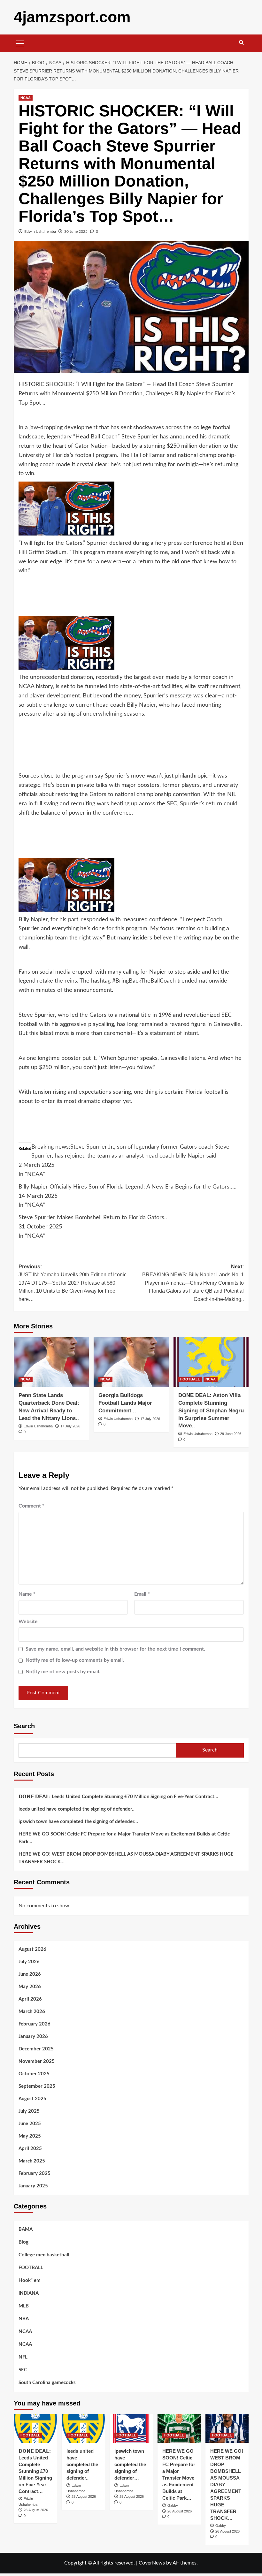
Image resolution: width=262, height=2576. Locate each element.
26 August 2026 (180, 2511)
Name (27, 1594)
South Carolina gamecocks (47, 2383)
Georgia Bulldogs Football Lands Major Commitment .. (125, 1403)
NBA (24, 2319)
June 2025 (30, 2124)
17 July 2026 (70, 1426)
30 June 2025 (76, 232)
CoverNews (152, 2563)
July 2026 (29, 1962)
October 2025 (34, 2074)
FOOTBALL (190, 1379)
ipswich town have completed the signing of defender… (78, 1822)
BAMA (26, 2229)
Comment (31, 1506)
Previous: (73, 1283)
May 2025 (30, 2136)
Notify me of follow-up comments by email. (75, 1660)
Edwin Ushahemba (40, 232)
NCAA (26, 98)
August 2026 (32, 1949)
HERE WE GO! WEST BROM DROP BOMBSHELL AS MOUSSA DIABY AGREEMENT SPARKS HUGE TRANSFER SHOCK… (126, 1858)
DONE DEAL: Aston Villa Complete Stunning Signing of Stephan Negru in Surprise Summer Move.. (211, 1410)
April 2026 (30, 1999)
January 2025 (33, 2186)
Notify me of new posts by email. (63, 1672)
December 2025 (36, 2049)
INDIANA (29, 2293)
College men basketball (44, 2255)
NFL (23, 2357)
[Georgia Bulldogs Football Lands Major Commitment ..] (131, 1362)
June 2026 (30, 1974)
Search (24, 1726)
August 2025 (32, 2099)
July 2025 (29, 2111)
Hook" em (30, 2280)
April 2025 (30, 2149)
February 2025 (35, 2173)
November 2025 (37, 2061)
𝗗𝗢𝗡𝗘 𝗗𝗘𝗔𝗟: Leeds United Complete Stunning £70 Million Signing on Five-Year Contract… (118, 1797)
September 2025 (37, 2086)
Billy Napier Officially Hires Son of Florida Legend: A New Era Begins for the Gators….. (127, 1187)
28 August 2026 (36, 2510)
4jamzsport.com (72, 17)
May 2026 (30, 1987)
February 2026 (35, 2024)
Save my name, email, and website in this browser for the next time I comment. (115, 1649)
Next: (193, 1283)
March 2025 (32, 2161)
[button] (20, 42)
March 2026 (32, 2012)
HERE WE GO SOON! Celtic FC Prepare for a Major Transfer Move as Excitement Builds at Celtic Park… (124, 1838)
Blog (23, 2242)
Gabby (173, 2505)
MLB (24, 2306)
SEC (23, 2370)
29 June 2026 (231, 1434)
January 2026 (33, 2036)
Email (142, 1594)
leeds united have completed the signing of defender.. (77, 1809)
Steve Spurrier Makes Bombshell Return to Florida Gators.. (93, 1218)
